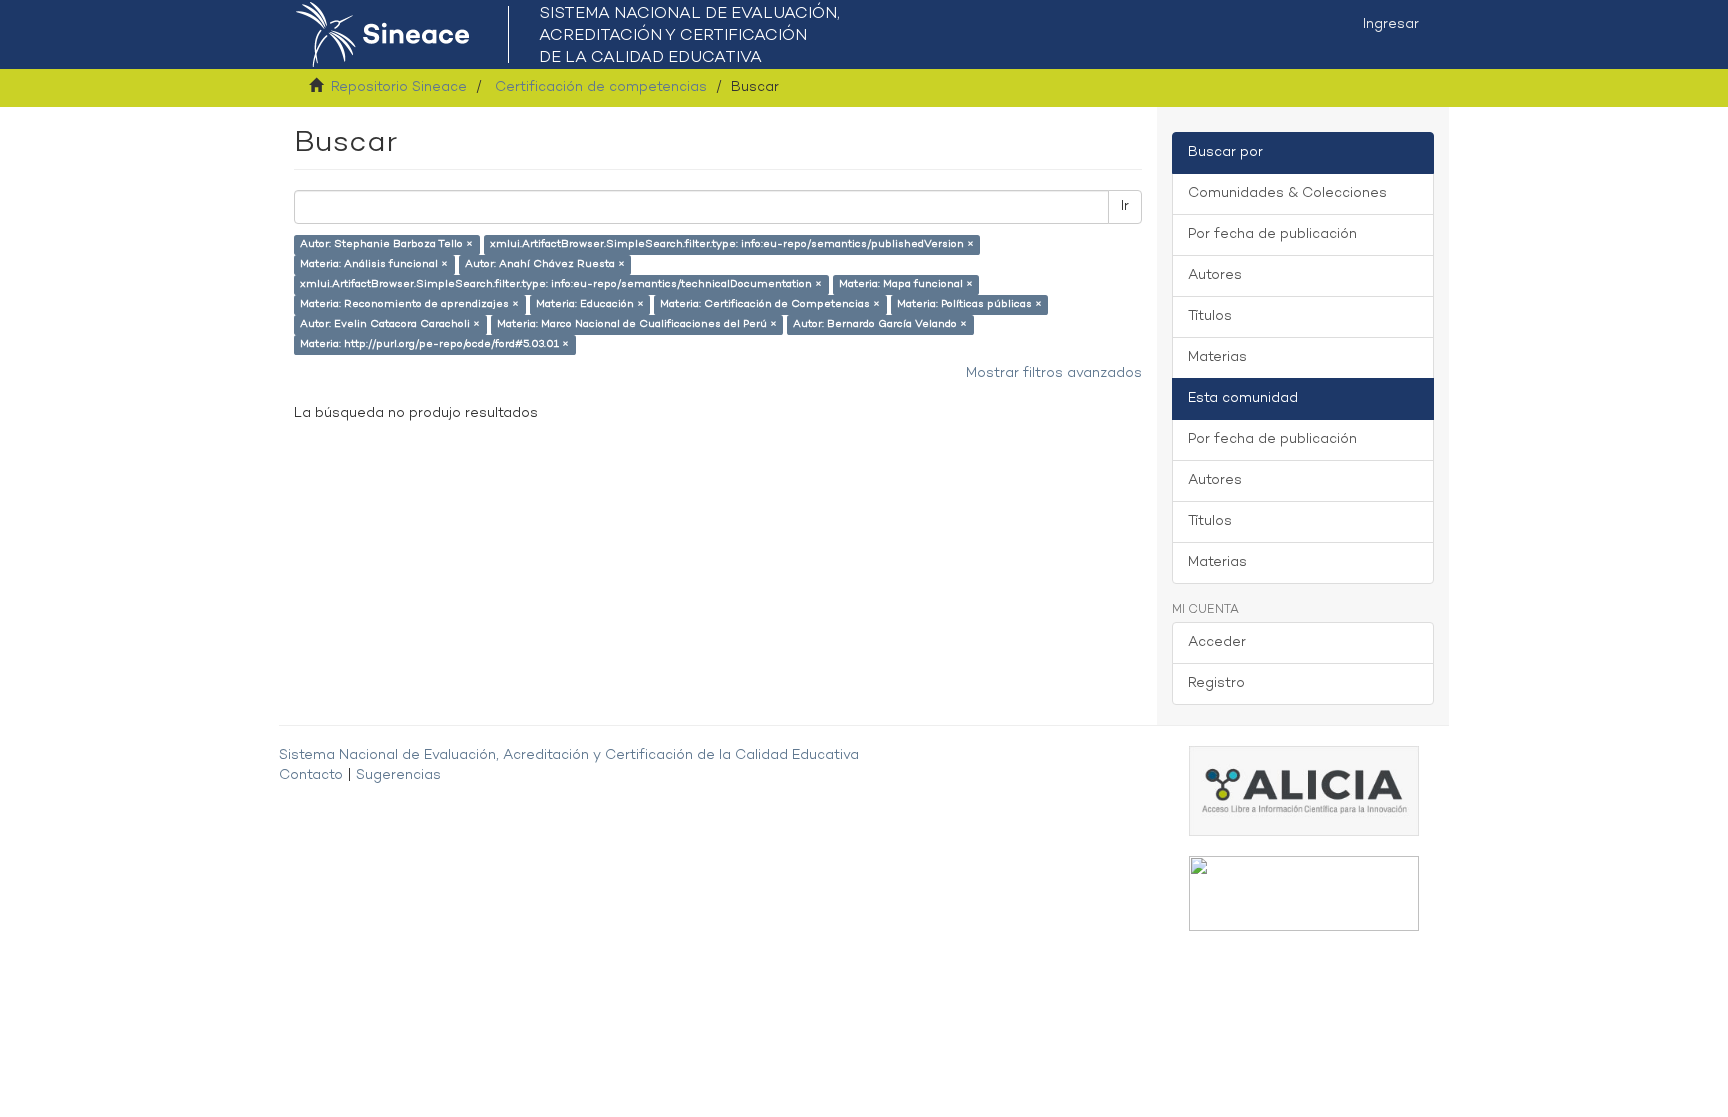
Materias (1217, 357)
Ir (1125, 206)
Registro (1216, 683)
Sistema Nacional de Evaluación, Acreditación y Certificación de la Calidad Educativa (569, 755)
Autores (1215, 275)
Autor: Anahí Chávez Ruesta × (545, 264)
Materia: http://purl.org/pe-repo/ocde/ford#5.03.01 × (434, 344)
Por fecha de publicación (1272, 234)
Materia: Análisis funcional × (374, 264)
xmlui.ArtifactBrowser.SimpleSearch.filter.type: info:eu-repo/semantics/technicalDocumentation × (561, 284)
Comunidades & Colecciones (1287, 193)
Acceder (1217, 642)
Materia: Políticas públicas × (969, 304)
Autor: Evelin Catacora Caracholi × (390, 324)
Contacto (311, 775)
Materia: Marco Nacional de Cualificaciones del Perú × (637, 324)
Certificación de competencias (601, 87)
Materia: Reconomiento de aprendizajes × (409, 304)
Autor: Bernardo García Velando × (880, 324)
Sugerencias (398, 775)
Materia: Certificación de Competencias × (770, 304)
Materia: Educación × (590, 304)
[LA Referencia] (1304, 893)
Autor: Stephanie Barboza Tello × (386, 244)
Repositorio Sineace (399, 87)
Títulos (1210, 316)
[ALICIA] (1304, 790)
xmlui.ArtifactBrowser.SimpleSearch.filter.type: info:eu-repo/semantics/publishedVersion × (732, 244)
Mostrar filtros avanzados (1054, 373)
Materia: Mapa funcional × (906, 284)
